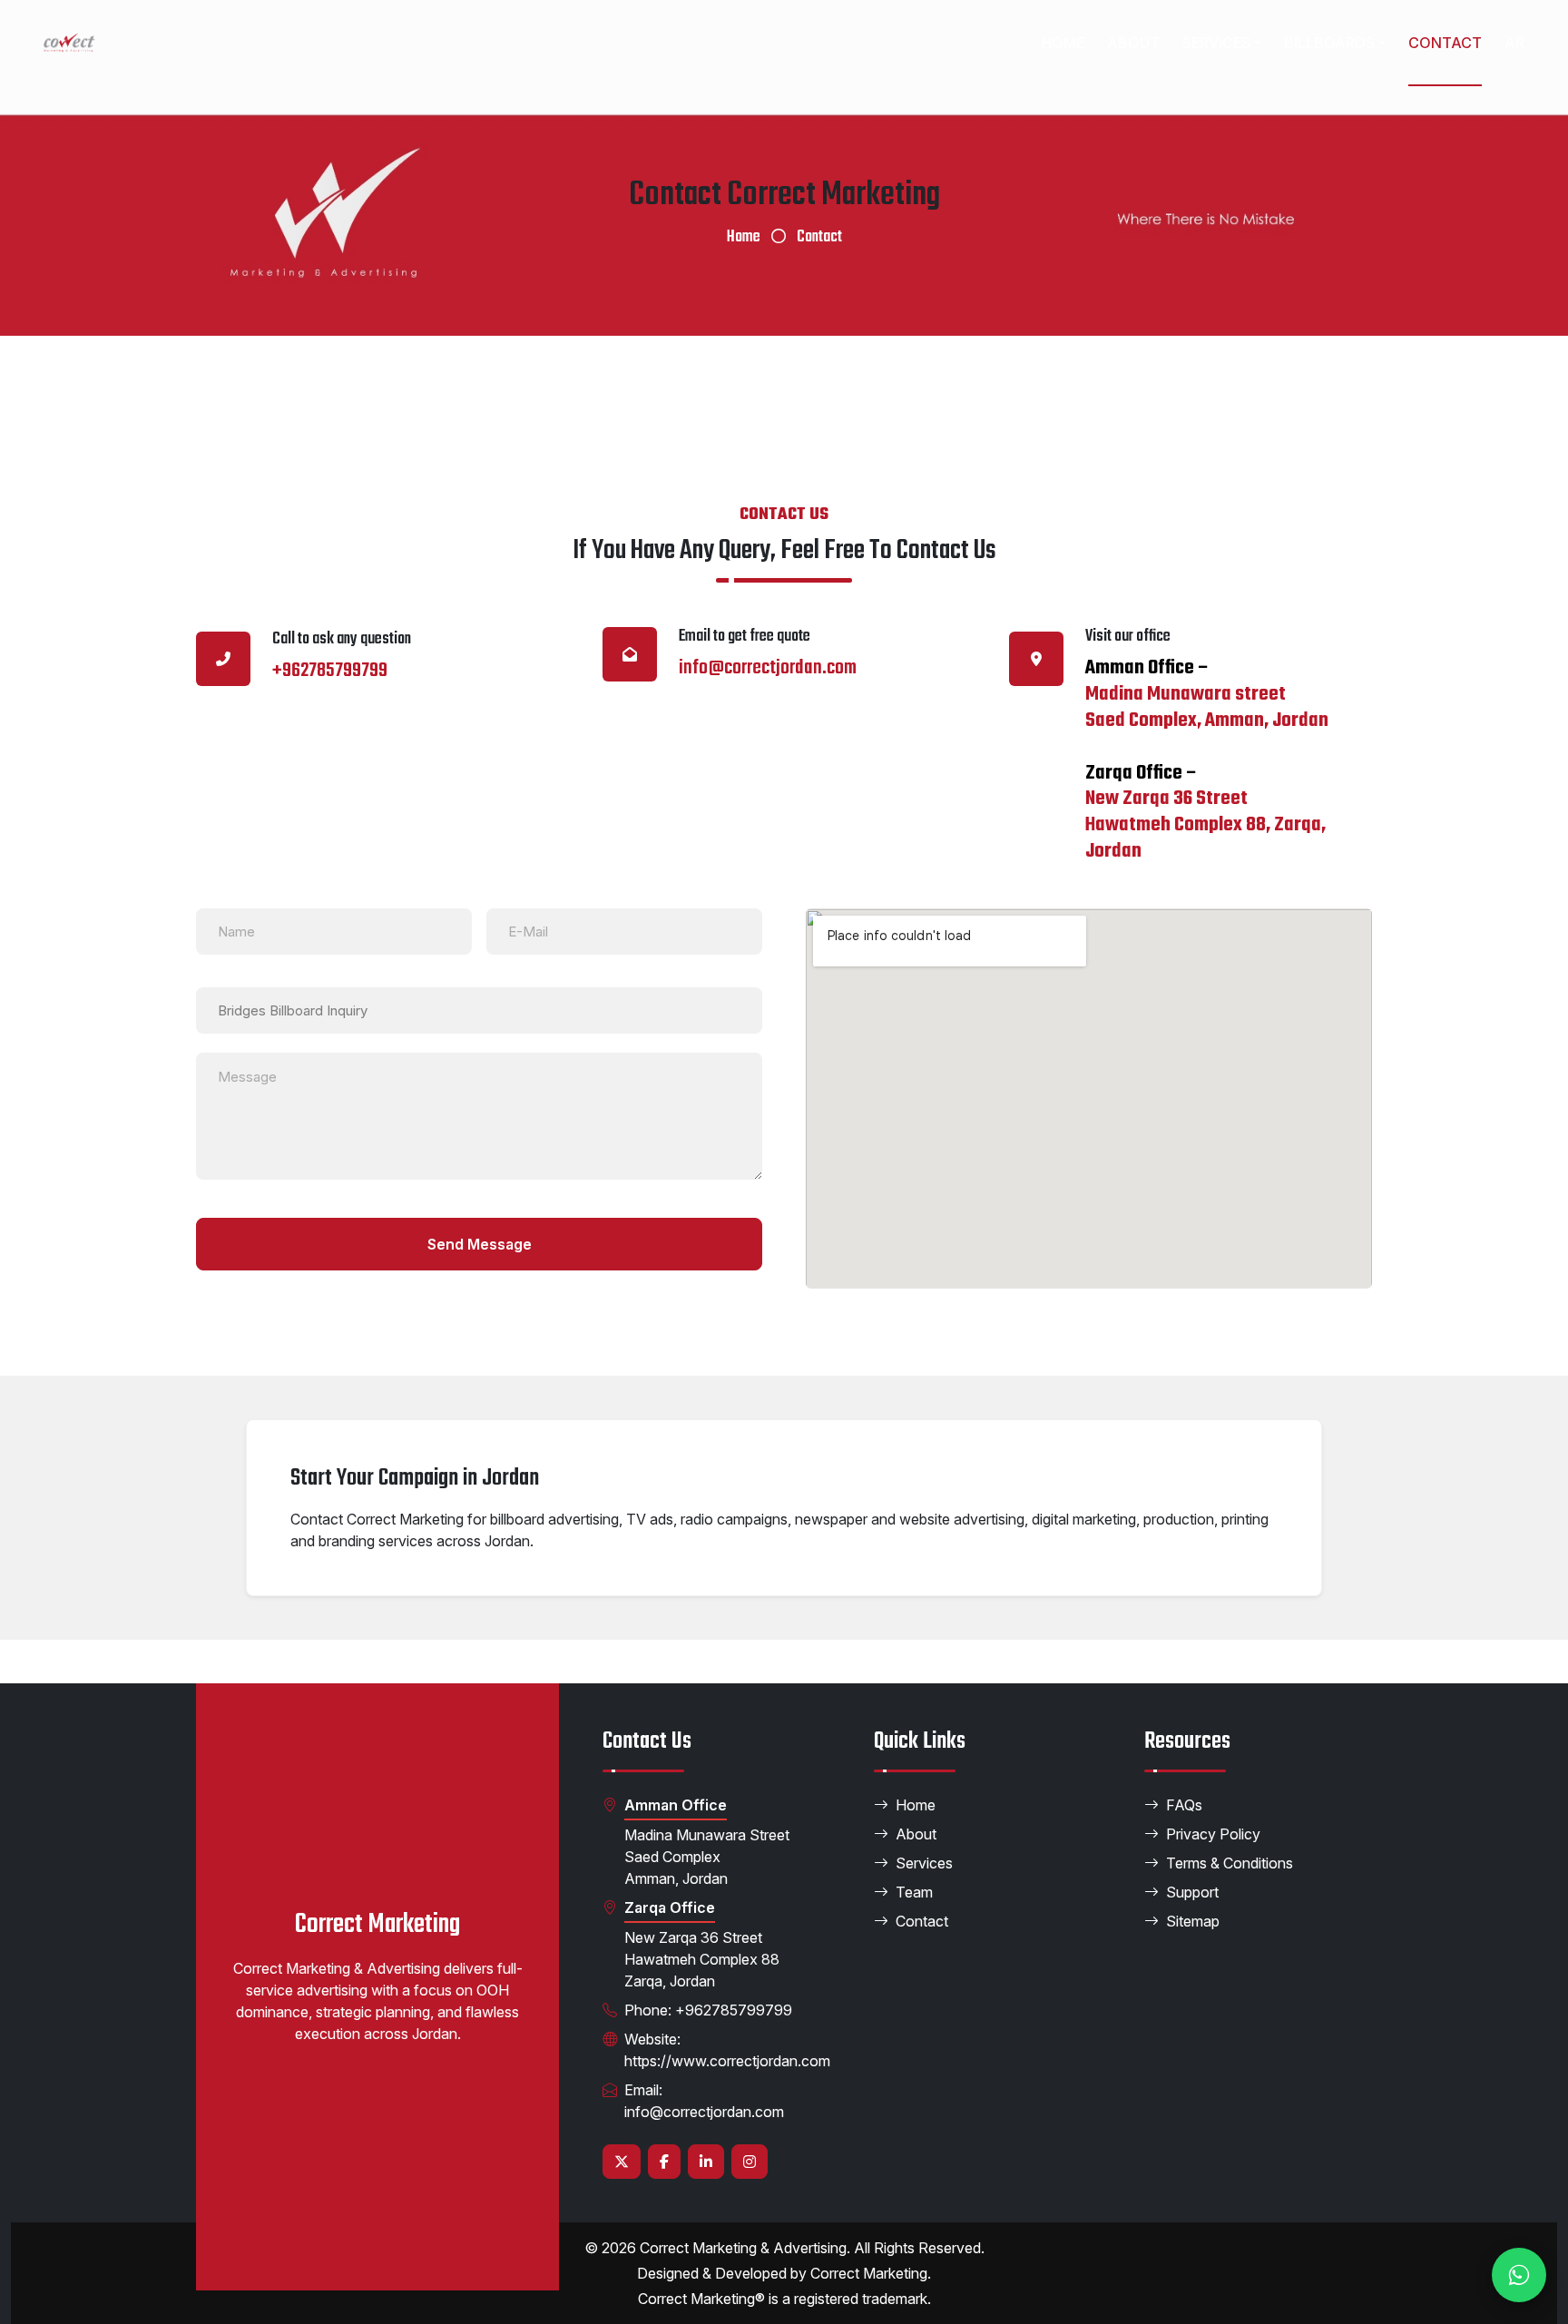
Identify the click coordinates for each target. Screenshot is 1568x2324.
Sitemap (1193, 1921)
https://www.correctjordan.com (727, 2061)
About (1133, 43)
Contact (1445, 43)
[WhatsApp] (1519, 2275)
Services (1216, 43)
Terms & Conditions (1230, 1863)
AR (1514, 43)
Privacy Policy (1213, 1834)
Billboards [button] (1329, 43)
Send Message (480, 1244)
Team (914, 1892)
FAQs (1184, 1805)
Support (1192, 1892)
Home (1063, 43)
